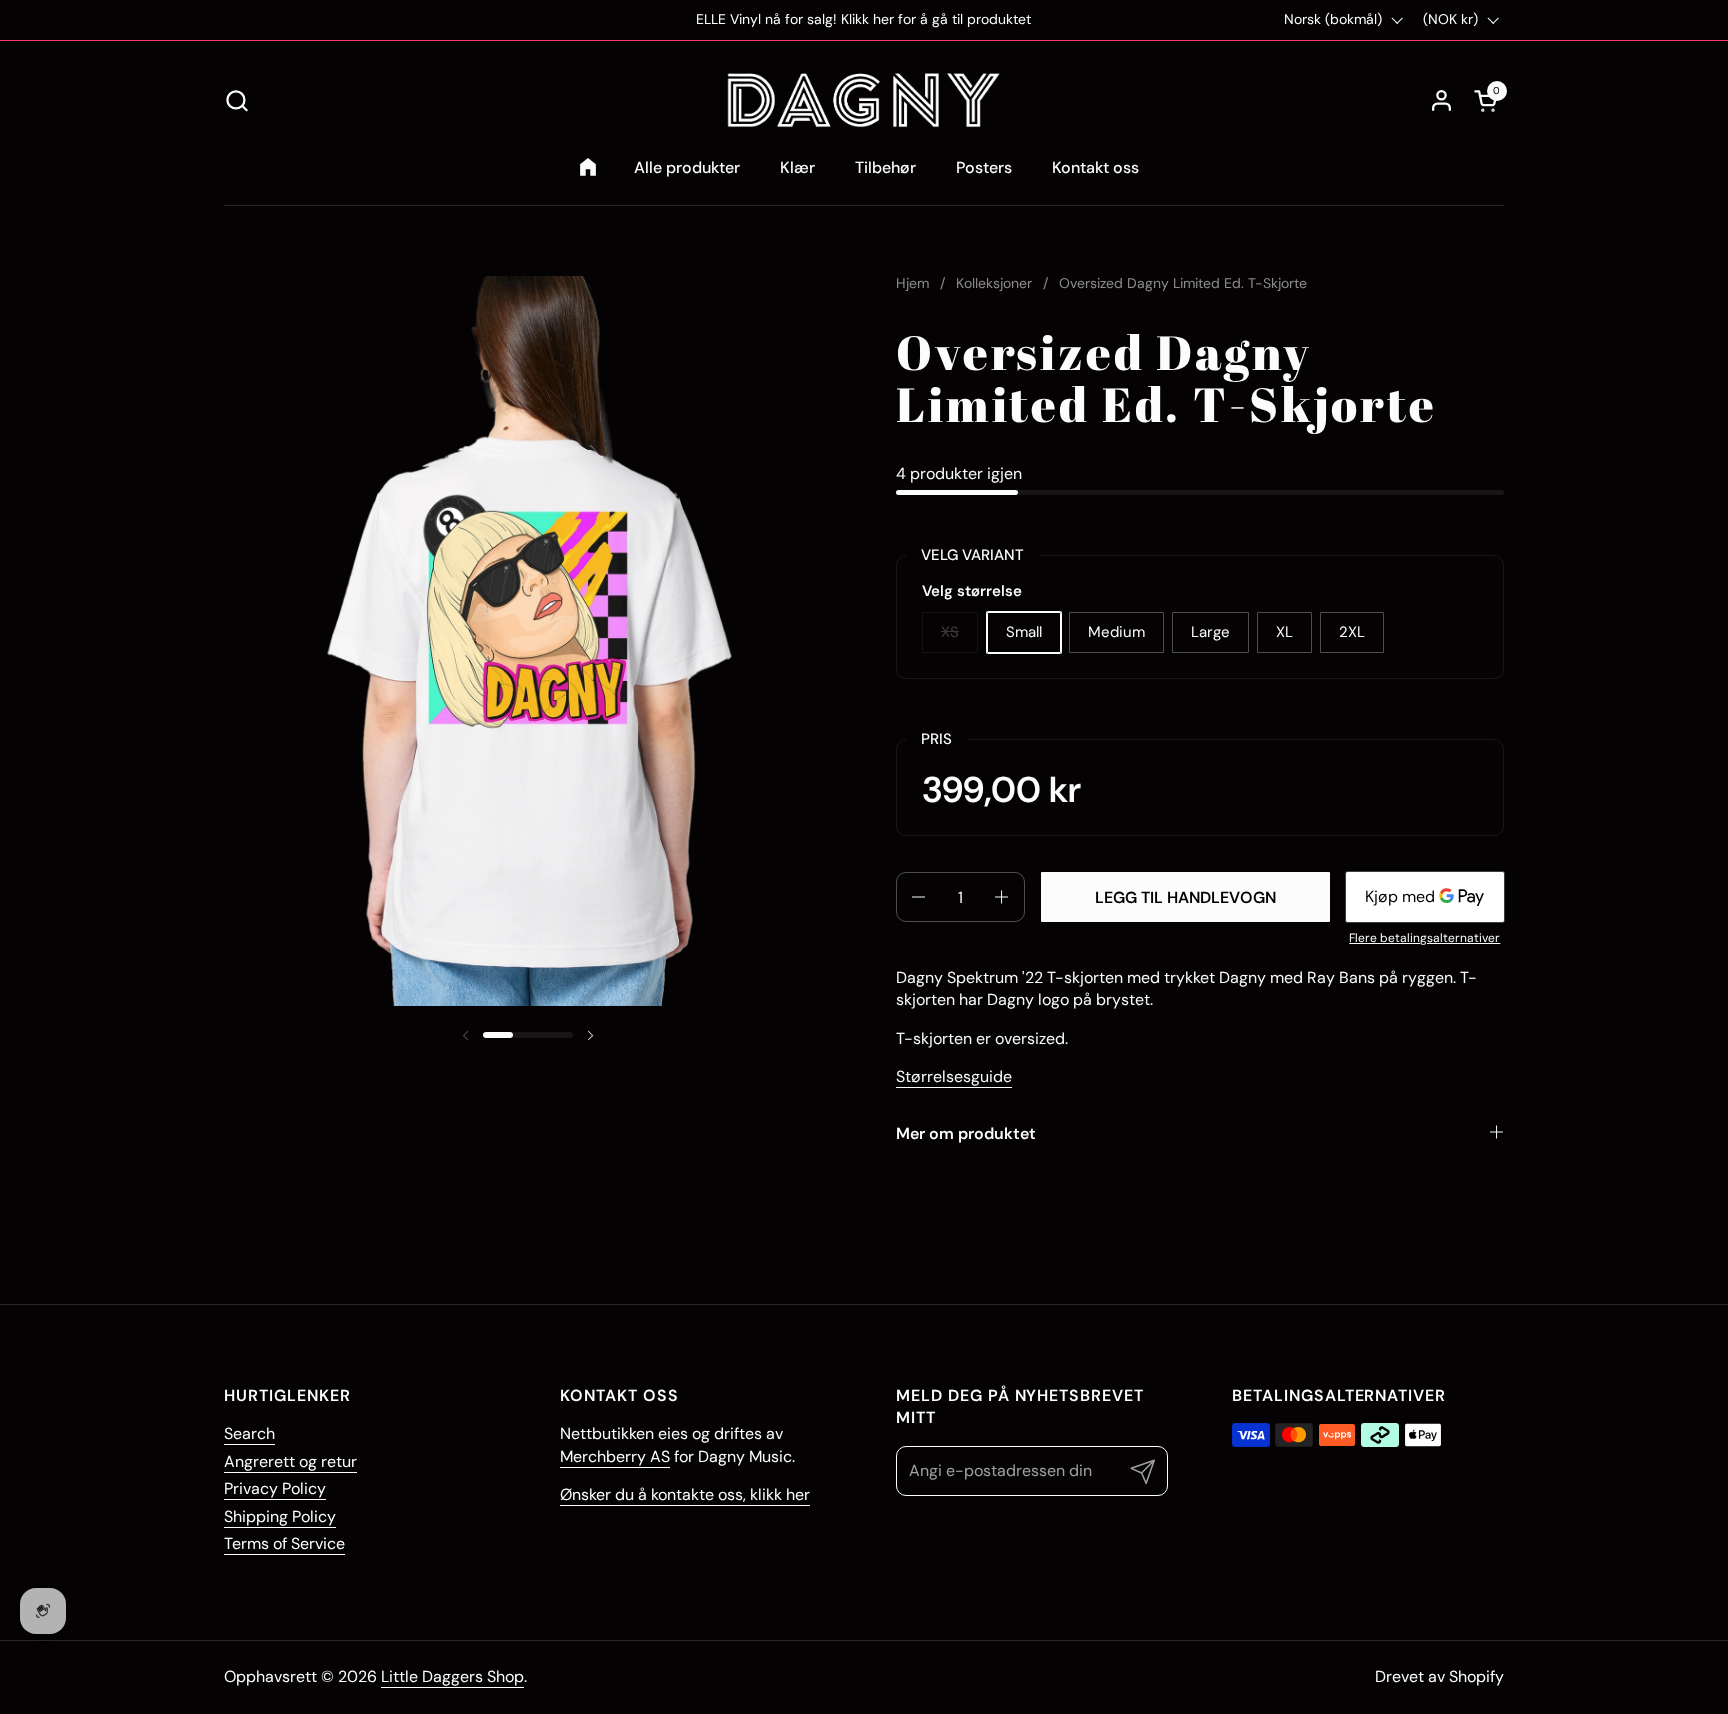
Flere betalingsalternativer (1424, 938)
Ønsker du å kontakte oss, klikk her (685, 1494)
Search (249, 1433)
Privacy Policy (275, 1488)
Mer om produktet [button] (966, 1133)
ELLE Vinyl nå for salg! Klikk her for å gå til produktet (863, 19)
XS (950, 632)
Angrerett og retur (290, 1461)
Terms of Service (284, 1543)
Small (1024, 632)
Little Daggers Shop (452, 1676)
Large (1210, 632)
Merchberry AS (615, 1456)
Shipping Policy (280, 1516)
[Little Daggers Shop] (864, 100)
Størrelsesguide (954, 1076)
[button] (236, 100)
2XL (1352, 632)
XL (1284, 632)
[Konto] (1441, 100)
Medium (1116, 632)
